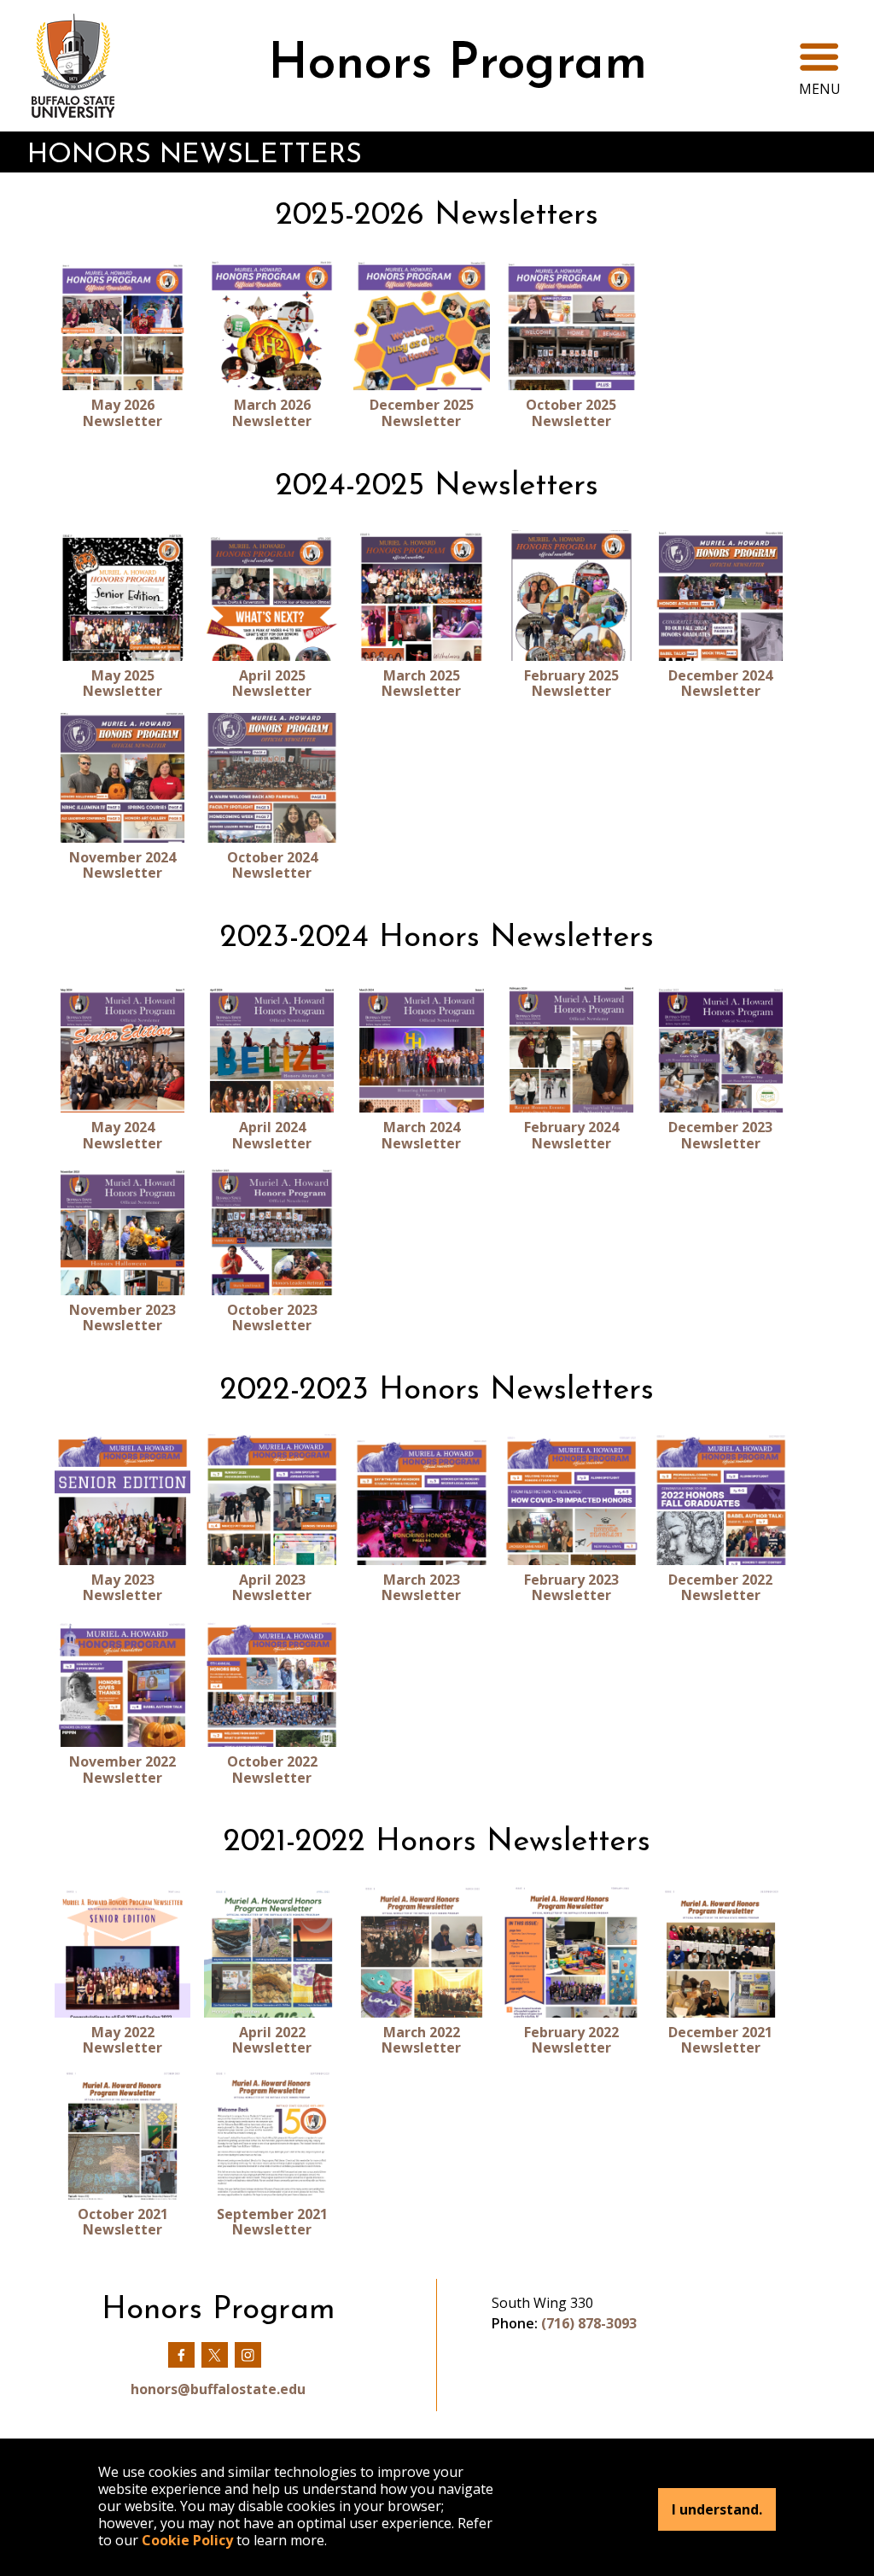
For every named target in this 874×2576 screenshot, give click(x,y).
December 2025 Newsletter (422, 413)
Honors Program (457, 65)
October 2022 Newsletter (272, 1770)
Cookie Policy (187, 2540)
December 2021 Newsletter (720, 2040)
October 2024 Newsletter (272, 865)
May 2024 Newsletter (122, 1135)
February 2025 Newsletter (571, 683)
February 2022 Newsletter (571, 2040)
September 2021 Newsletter (272, 2222)
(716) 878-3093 (589, 2323)
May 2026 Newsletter (122, 413)
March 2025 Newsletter (421, 683)
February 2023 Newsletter (571, 1588)
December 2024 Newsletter (720, 683)
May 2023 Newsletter (122, 1588)
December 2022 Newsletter (720, 1588)
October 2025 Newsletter (571, 413)
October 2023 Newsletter (272, 1318)
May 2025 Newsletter (122, 683)
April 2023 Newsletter (272, 1588)
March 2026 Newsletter (272, 413)
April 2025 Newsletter (272, 683)
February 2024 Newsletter (571, 1135)
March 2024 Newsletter (421, 1135)
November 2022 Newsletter (122, 1770)
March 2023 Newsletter (421, 1588)
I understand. (717, 2509)
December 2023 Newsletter (720, 1135)
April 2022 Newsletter (272, 2040)
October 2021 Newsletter (123, 2222)
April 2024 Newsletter (272, 1135)
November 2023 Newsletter (122, 1318)
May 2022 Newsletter (122, 2040)
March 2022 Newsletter (421, 2040)
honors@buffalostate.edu (218, 2389)
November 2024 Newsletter (122, 865)
